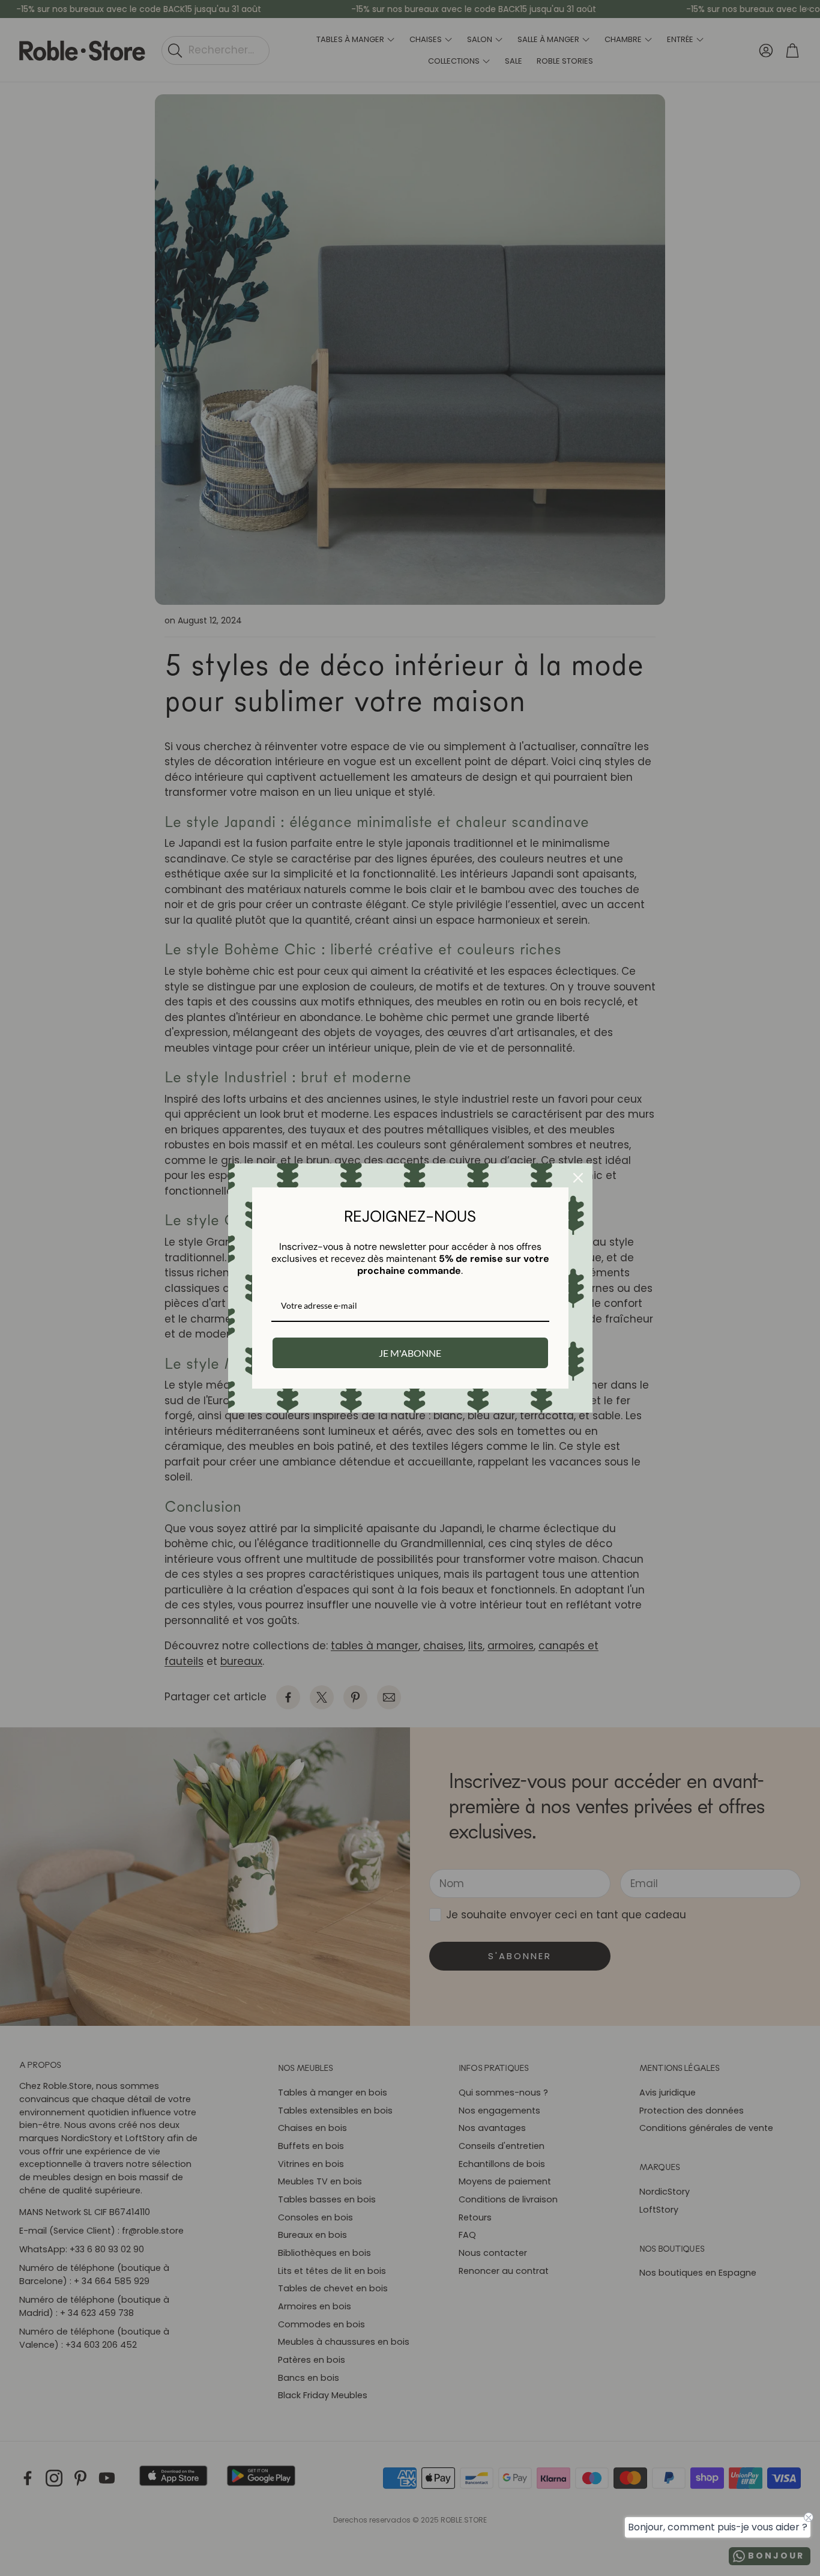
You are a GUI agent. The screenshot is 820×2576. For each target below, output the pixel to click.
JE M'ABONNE (410, 1353)
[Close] (578, 1178)
